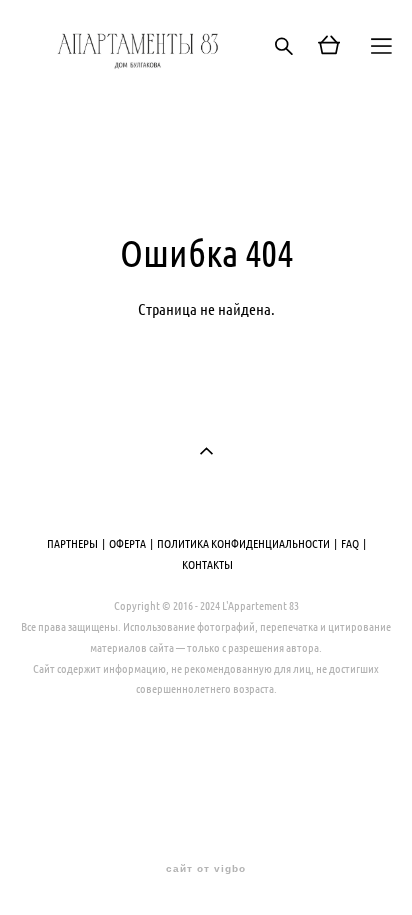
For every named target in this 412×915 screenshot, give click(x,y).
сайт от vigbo (206, 869)
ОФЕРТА (127, 543)
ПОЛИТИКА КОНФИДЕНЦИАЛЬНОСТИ (243, 543)
